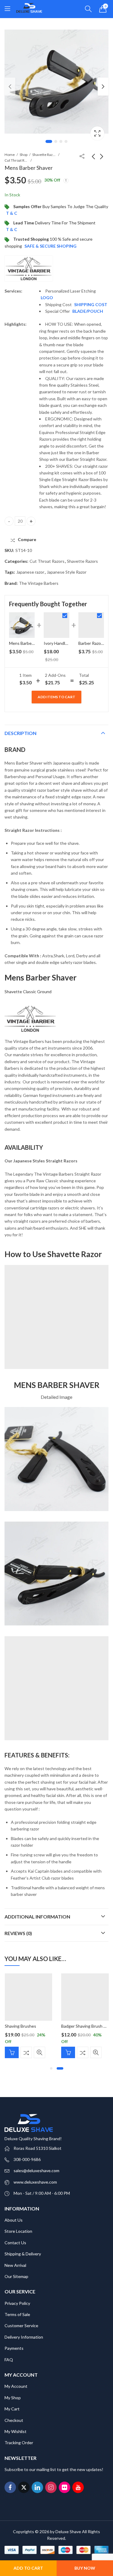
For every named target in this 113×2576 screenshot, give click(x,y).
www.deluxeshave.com (35, 2182)
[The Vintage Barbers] (29, 269)
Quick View (39, 2052)
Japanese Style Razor (67, 572)
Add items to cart (56, 697)
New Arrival (15, 2265)
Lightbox (97, 133)
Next (103, 87)
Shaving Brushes (20, 2026)
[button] (51, 2068)
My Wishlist (16, 2431)
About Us (14, 2220)
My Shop (13, 2398)
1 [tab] (49, 141)
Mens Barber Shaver (28, 643)
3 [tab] (61, 141)
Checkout (14, 2420)
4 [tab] (66, 141)
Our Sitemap (16, 2276)
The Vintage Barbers (39, 583)
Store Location (18, 2231)
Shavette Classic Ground (28, 992)
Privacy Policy (17, 2303)
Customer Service (21, 2326)
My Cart (12, 2409)
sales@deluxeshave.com (36, 2170)
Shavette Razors (44, 155)
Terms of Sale (17, 2314)
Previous (10, 87)
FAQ (9, 2360)
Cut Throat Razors (17, 160)
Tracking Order (19, 2443)
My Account (16, 2386)
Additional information (37, 1917)
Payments (14, 2348)
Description (20, 733)
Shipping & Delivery (23, 2254)
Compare (26, 2052)
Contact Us (15, 2243)
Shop (24, 155)
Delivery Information (24, 2337)
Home (10, 155)
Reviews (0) (18, 1933)
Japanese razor (30, 572)
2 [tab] (56, 141)
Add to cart (28, 2568)
